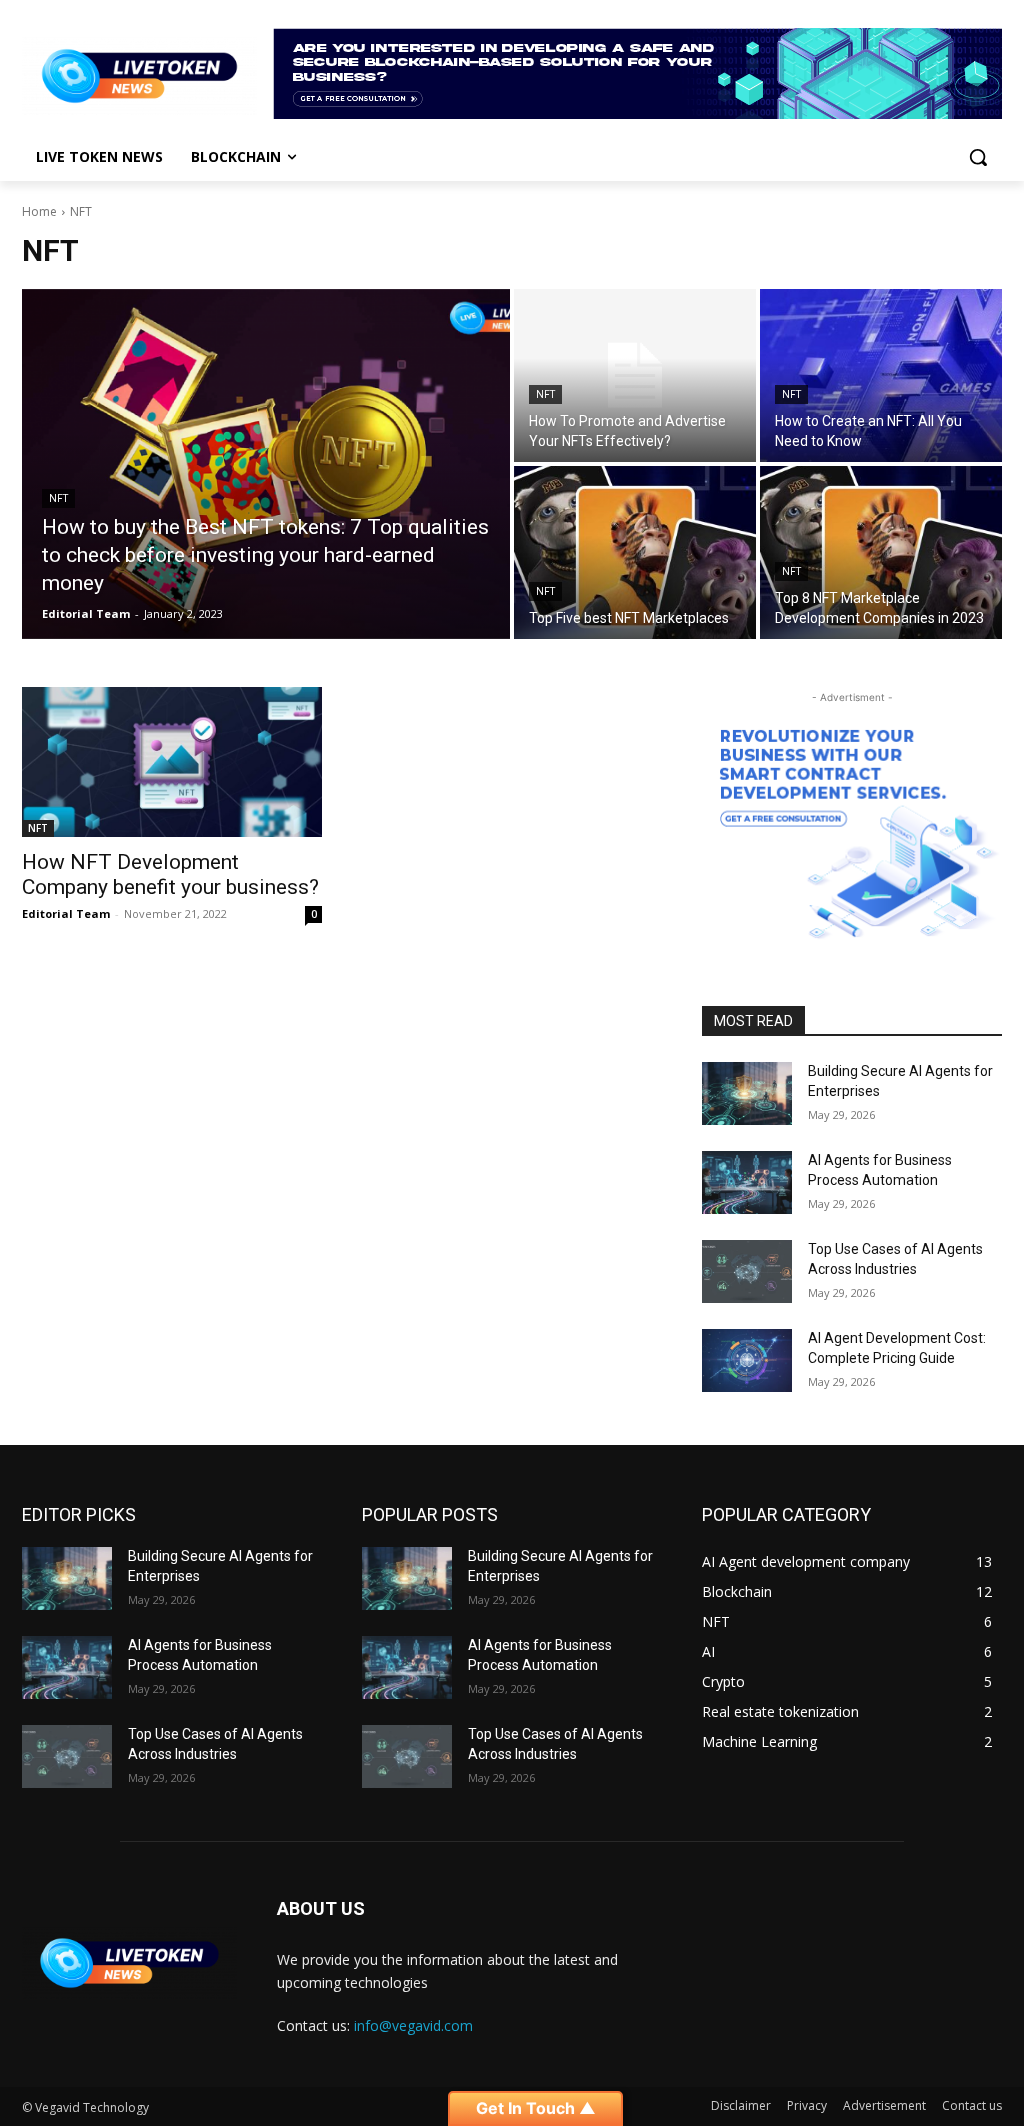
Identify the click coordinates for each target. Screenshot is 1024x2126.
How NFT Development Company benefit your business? (170, 874)
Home (39, 211)
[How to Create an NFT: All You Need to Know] (881, 375)
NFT (58, 498)
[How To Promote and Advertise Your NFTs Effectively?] (635, 375)
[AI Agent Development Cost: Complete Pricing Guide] (747, 1360)
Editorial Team (66, 913)
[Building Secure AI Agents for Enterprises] (747, 1093)
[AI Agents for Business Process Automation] (747, 1182)
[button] (978, 157)
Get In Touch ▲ (536, 2108)
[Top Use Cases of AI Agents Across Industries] (747, 1271)
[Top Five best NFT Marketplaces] (635, 552)
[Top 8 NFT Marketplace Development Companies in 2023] (881, 552)
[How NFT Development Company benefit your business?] (172, 762)
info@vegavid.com (413, 2025)
